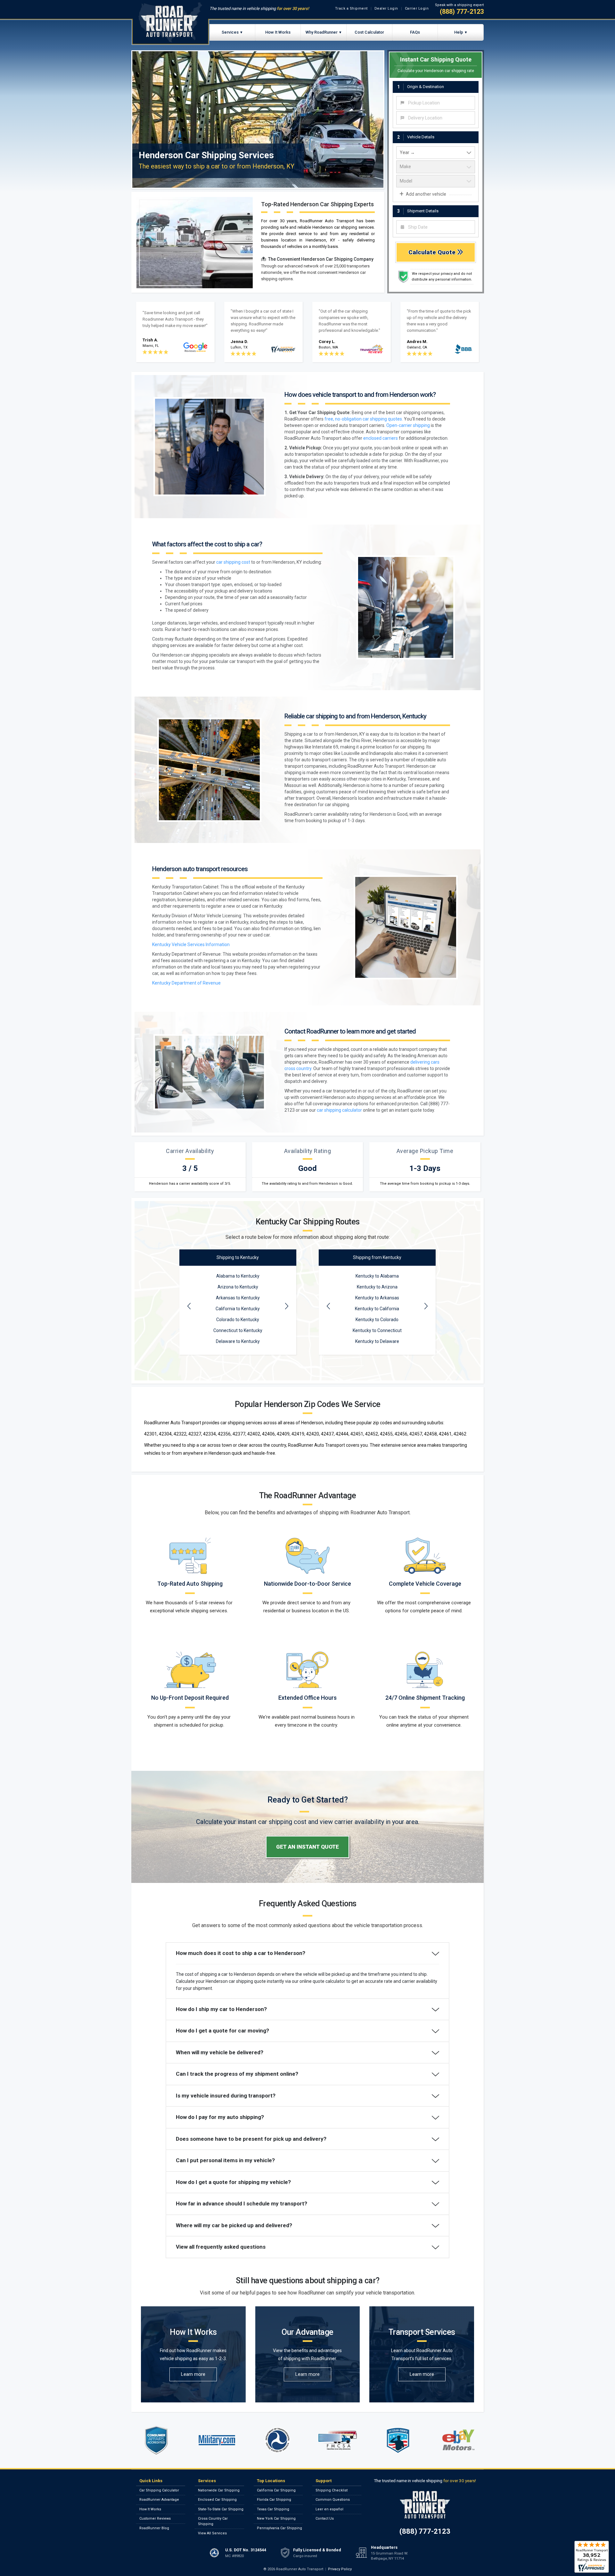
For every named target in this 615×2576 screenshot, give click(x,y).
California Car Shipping (276, 2490)
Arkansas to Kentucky (238, 1298)
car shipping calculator (339, 1110)
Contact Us (325, 2519)
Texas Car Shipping (273, 2509)
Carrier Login (417, 8)
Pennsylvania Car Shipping (279, 2528)
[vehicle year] (436, 153)
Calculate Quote (433, 252)
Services (230, 32)
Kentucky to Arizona (377, 1287)
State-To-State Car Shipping (221, 2509)
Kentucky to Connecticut (377, 1330)
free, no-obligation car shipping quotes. (364, 419)
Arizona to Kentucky (238, 1287)
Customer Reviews (155, 2519)
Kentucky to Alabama (377, 1276)
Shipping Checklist (332, 2490)
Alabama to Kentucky (238, 1276)
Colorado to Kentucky (238, 1320)
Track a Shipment (351, 8)
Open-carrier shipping (408, 425)
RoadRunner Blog (154, 2528)
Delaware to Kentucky (238, 1341)
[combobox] (436, 103)
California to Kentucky (238, 1309)
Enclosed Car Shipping (217, 2500)
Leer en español (329, 2509)
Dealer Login (386, 8)
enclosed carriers (381, 438)
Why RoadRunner (322, 32)
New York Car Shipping (276, 2519)
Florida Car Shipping (274, 2500)
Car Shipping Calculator (159, 2490)
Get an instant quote (307, 1847)
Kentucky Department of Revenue (186, 983)
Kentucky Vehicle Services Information (191, 945)
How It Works (278, 32)
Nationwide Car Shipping (219, 2490)
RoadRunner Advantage (159, 2500)
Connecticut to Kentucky (238, 1330)
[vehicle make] (436, 167)
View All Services (212, 2533)
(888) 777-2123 (462, 12)
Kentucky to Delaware (377, 1341)
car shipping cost (233, 562)
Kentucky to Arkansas (377, 1298)
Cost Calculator (369, 32)
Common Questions (333, 2500)
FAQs (415, 32)
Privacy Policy (340, 2569)
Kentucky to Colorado (377, 1320)
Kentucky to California (377, 1309)
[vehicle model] (436, 181)
